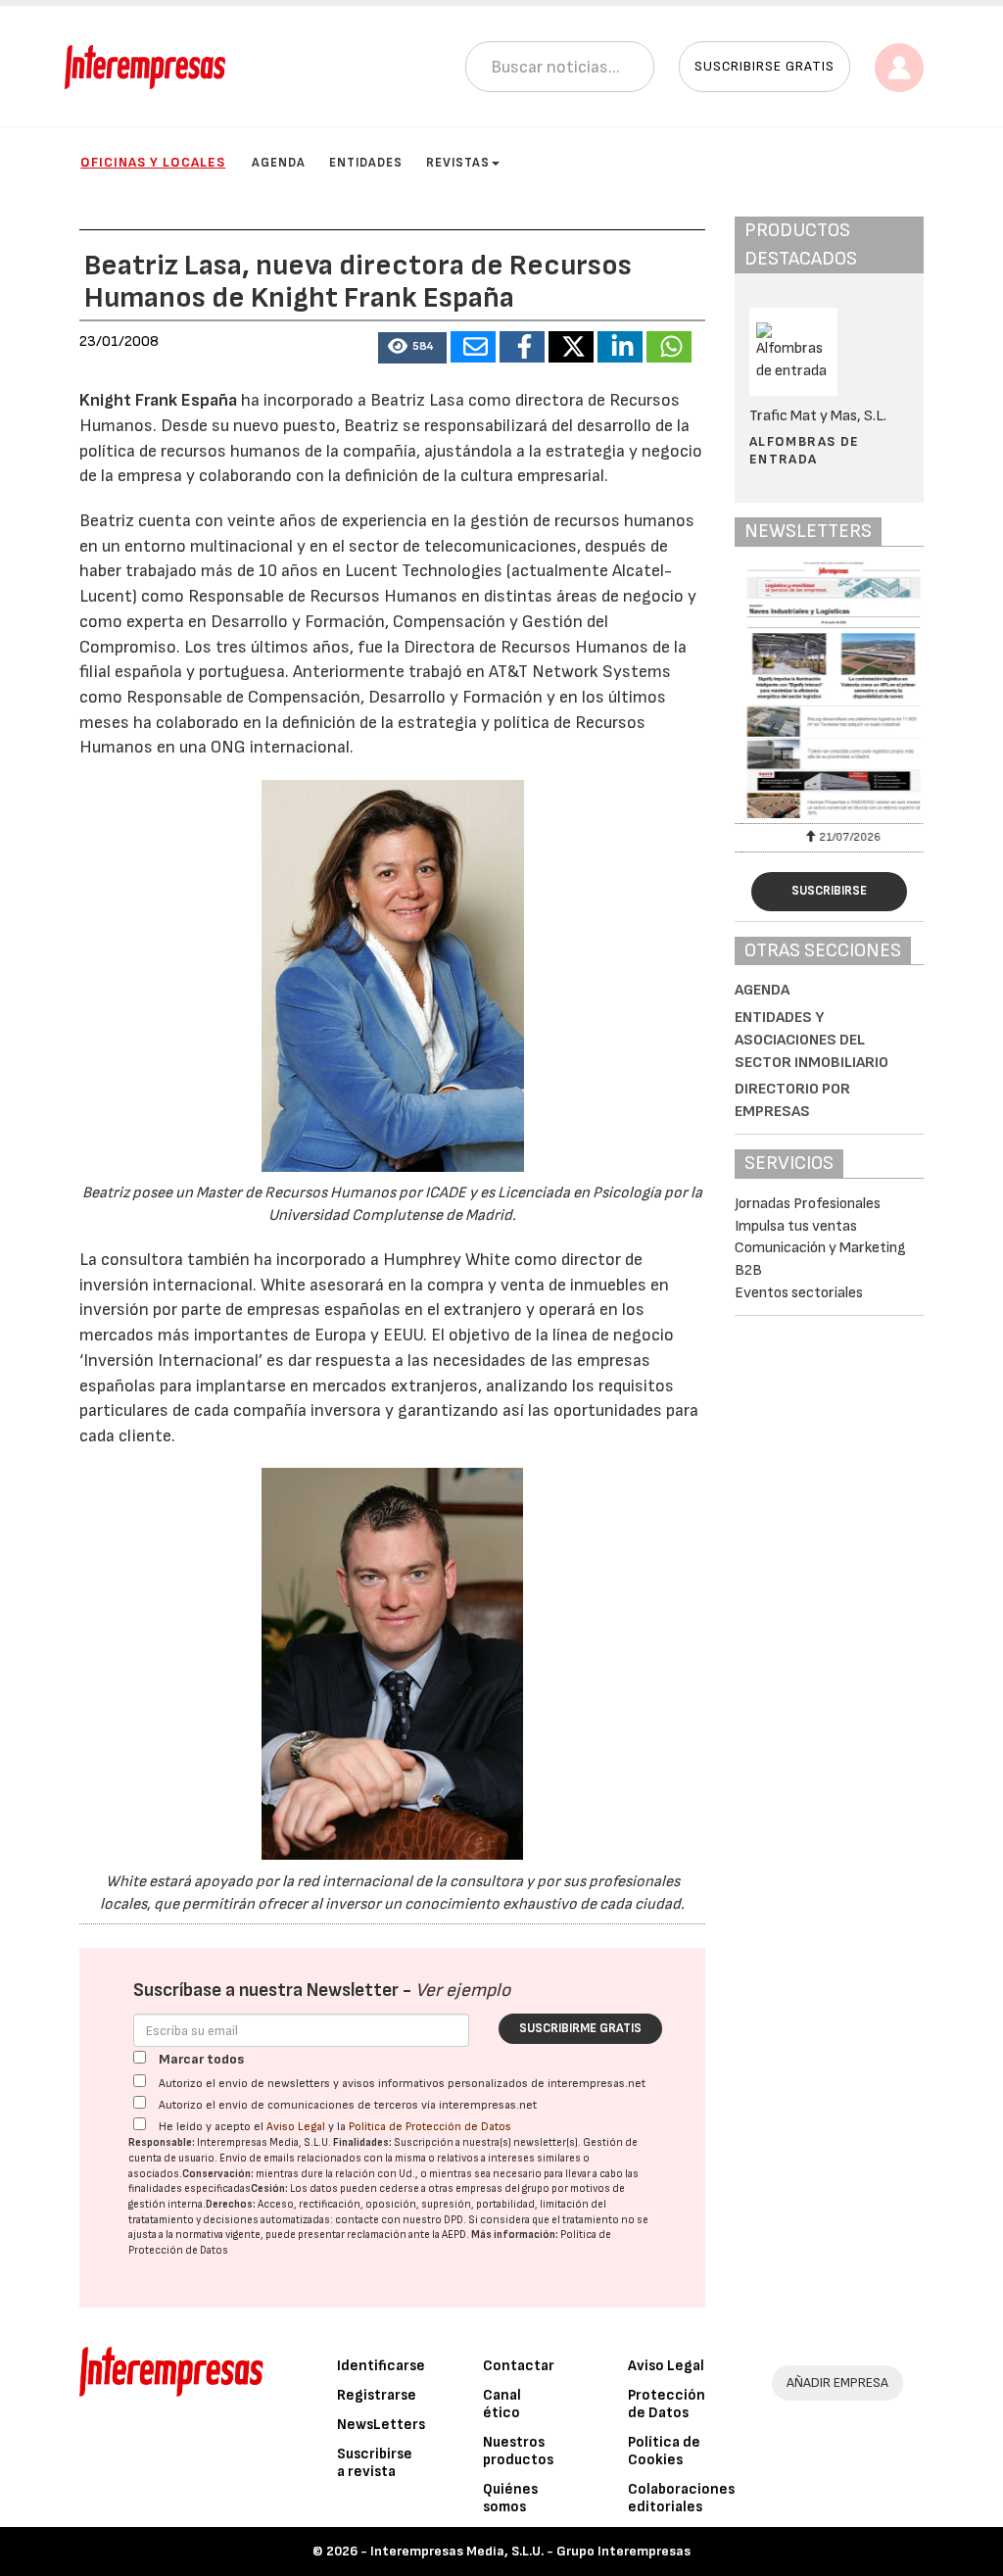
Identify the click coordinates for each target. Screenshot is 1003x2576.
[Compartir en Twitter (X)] (571, 347)
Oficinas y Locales (153, 162)
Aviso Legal (296, 2127)
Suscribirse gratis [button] (764, 66)
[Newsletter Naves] (829, 690)
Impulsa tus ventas (796, 1226)
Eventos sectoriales (799, 1293)
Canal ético (502, 2404)
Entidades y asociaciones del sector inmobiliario (812, 1040)
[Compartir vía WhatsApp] (669, 347)
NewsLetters (381, 2425)
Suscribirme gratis (580, 2028)
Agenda (279, 163)
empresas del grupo (502, 2188)
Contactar (519, 2366)
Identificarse (381, 2366)
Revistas (458, 163)
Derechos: (231, 2204)
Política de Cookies (664, 2451)
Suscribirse (829, 891)
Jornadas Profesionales (808, 1204)
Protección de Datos (667, 2404)
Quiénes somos (510, 2498)
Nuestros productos (518, 2451)
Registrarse (377, 2395)
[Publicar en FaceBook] (522, 347)
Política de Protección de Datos (430, 2127)
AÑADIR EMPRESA (837, 2382)
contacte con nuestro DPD (399, 2220)
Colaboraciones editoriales (681, 2498)
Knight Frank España (158, 400)
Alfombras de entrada (805, 450)
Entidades (366, 163)
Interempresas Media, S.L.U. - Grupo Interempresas (530, 2551)
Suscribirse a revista (375, 2463)
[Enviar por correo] (473, 347)
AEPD (454, 2235)
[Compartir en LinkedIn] (620, 347)
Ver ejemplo (463, 1991)
